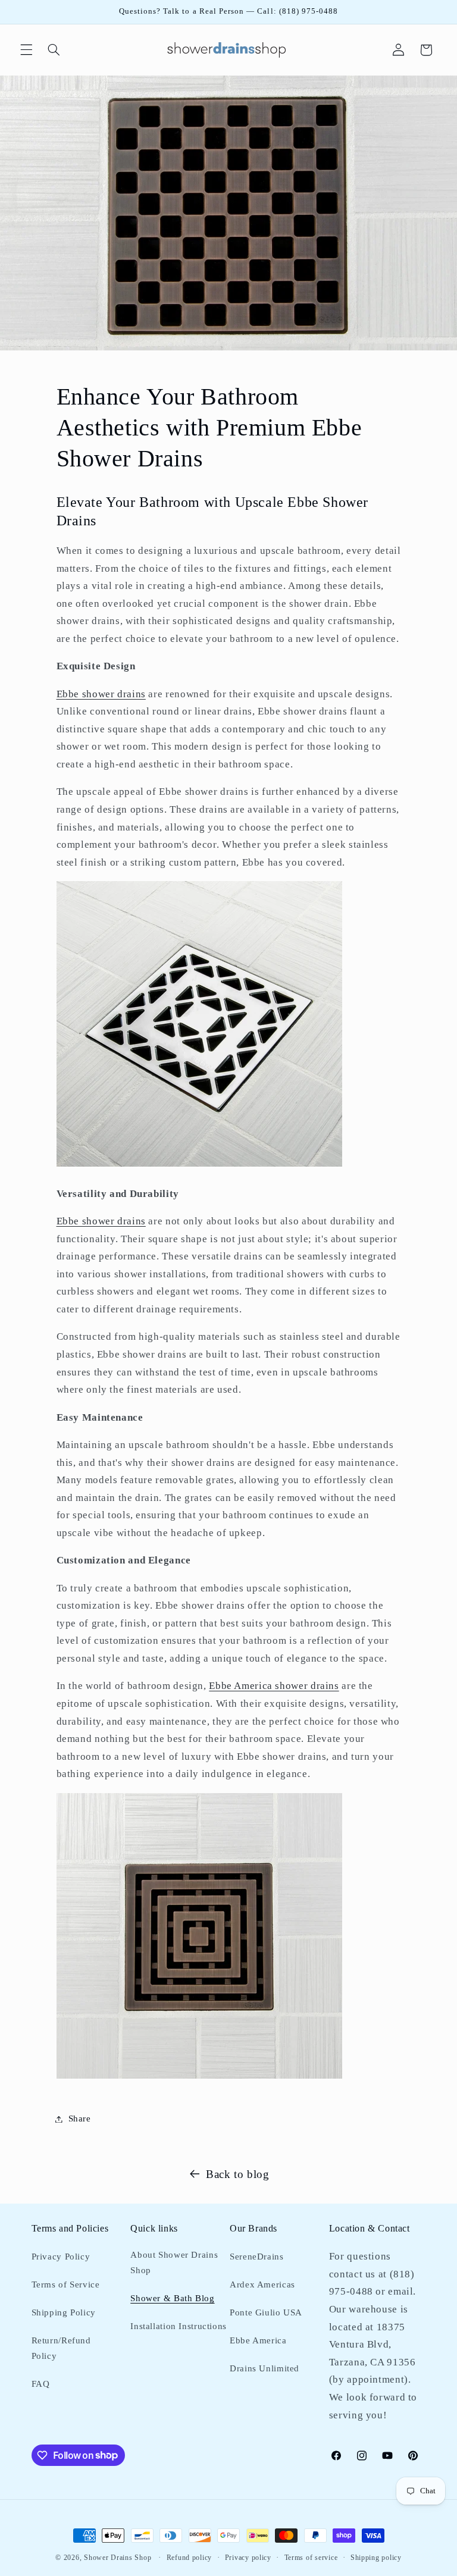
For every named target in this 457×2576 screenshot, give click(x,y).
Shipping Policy (64, 2312)
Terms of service (311, 2558)
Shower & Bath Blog (172, 2298)
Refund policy (190, 2558)
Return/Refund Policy (61, 2348)
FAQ (41, 2384)
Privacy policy (248, 2558)
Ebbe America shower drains (274, 1686)
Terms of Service (66, 2284)
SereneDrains (257, 2257)
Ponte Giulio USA (266, 2312)
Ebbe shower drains (101, 694)
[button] (26, 50)
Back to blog (238, 2174)
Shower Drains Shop (118, 2558)
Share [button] (80, 2119)
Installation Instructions (179, 2326)
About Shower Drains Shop (174, 2262)
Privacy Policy (61, 2257)
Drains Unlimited (265, 2368)
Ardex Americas (262, 2284)
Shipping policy (376, 2558)
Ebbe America (258, 2340)
